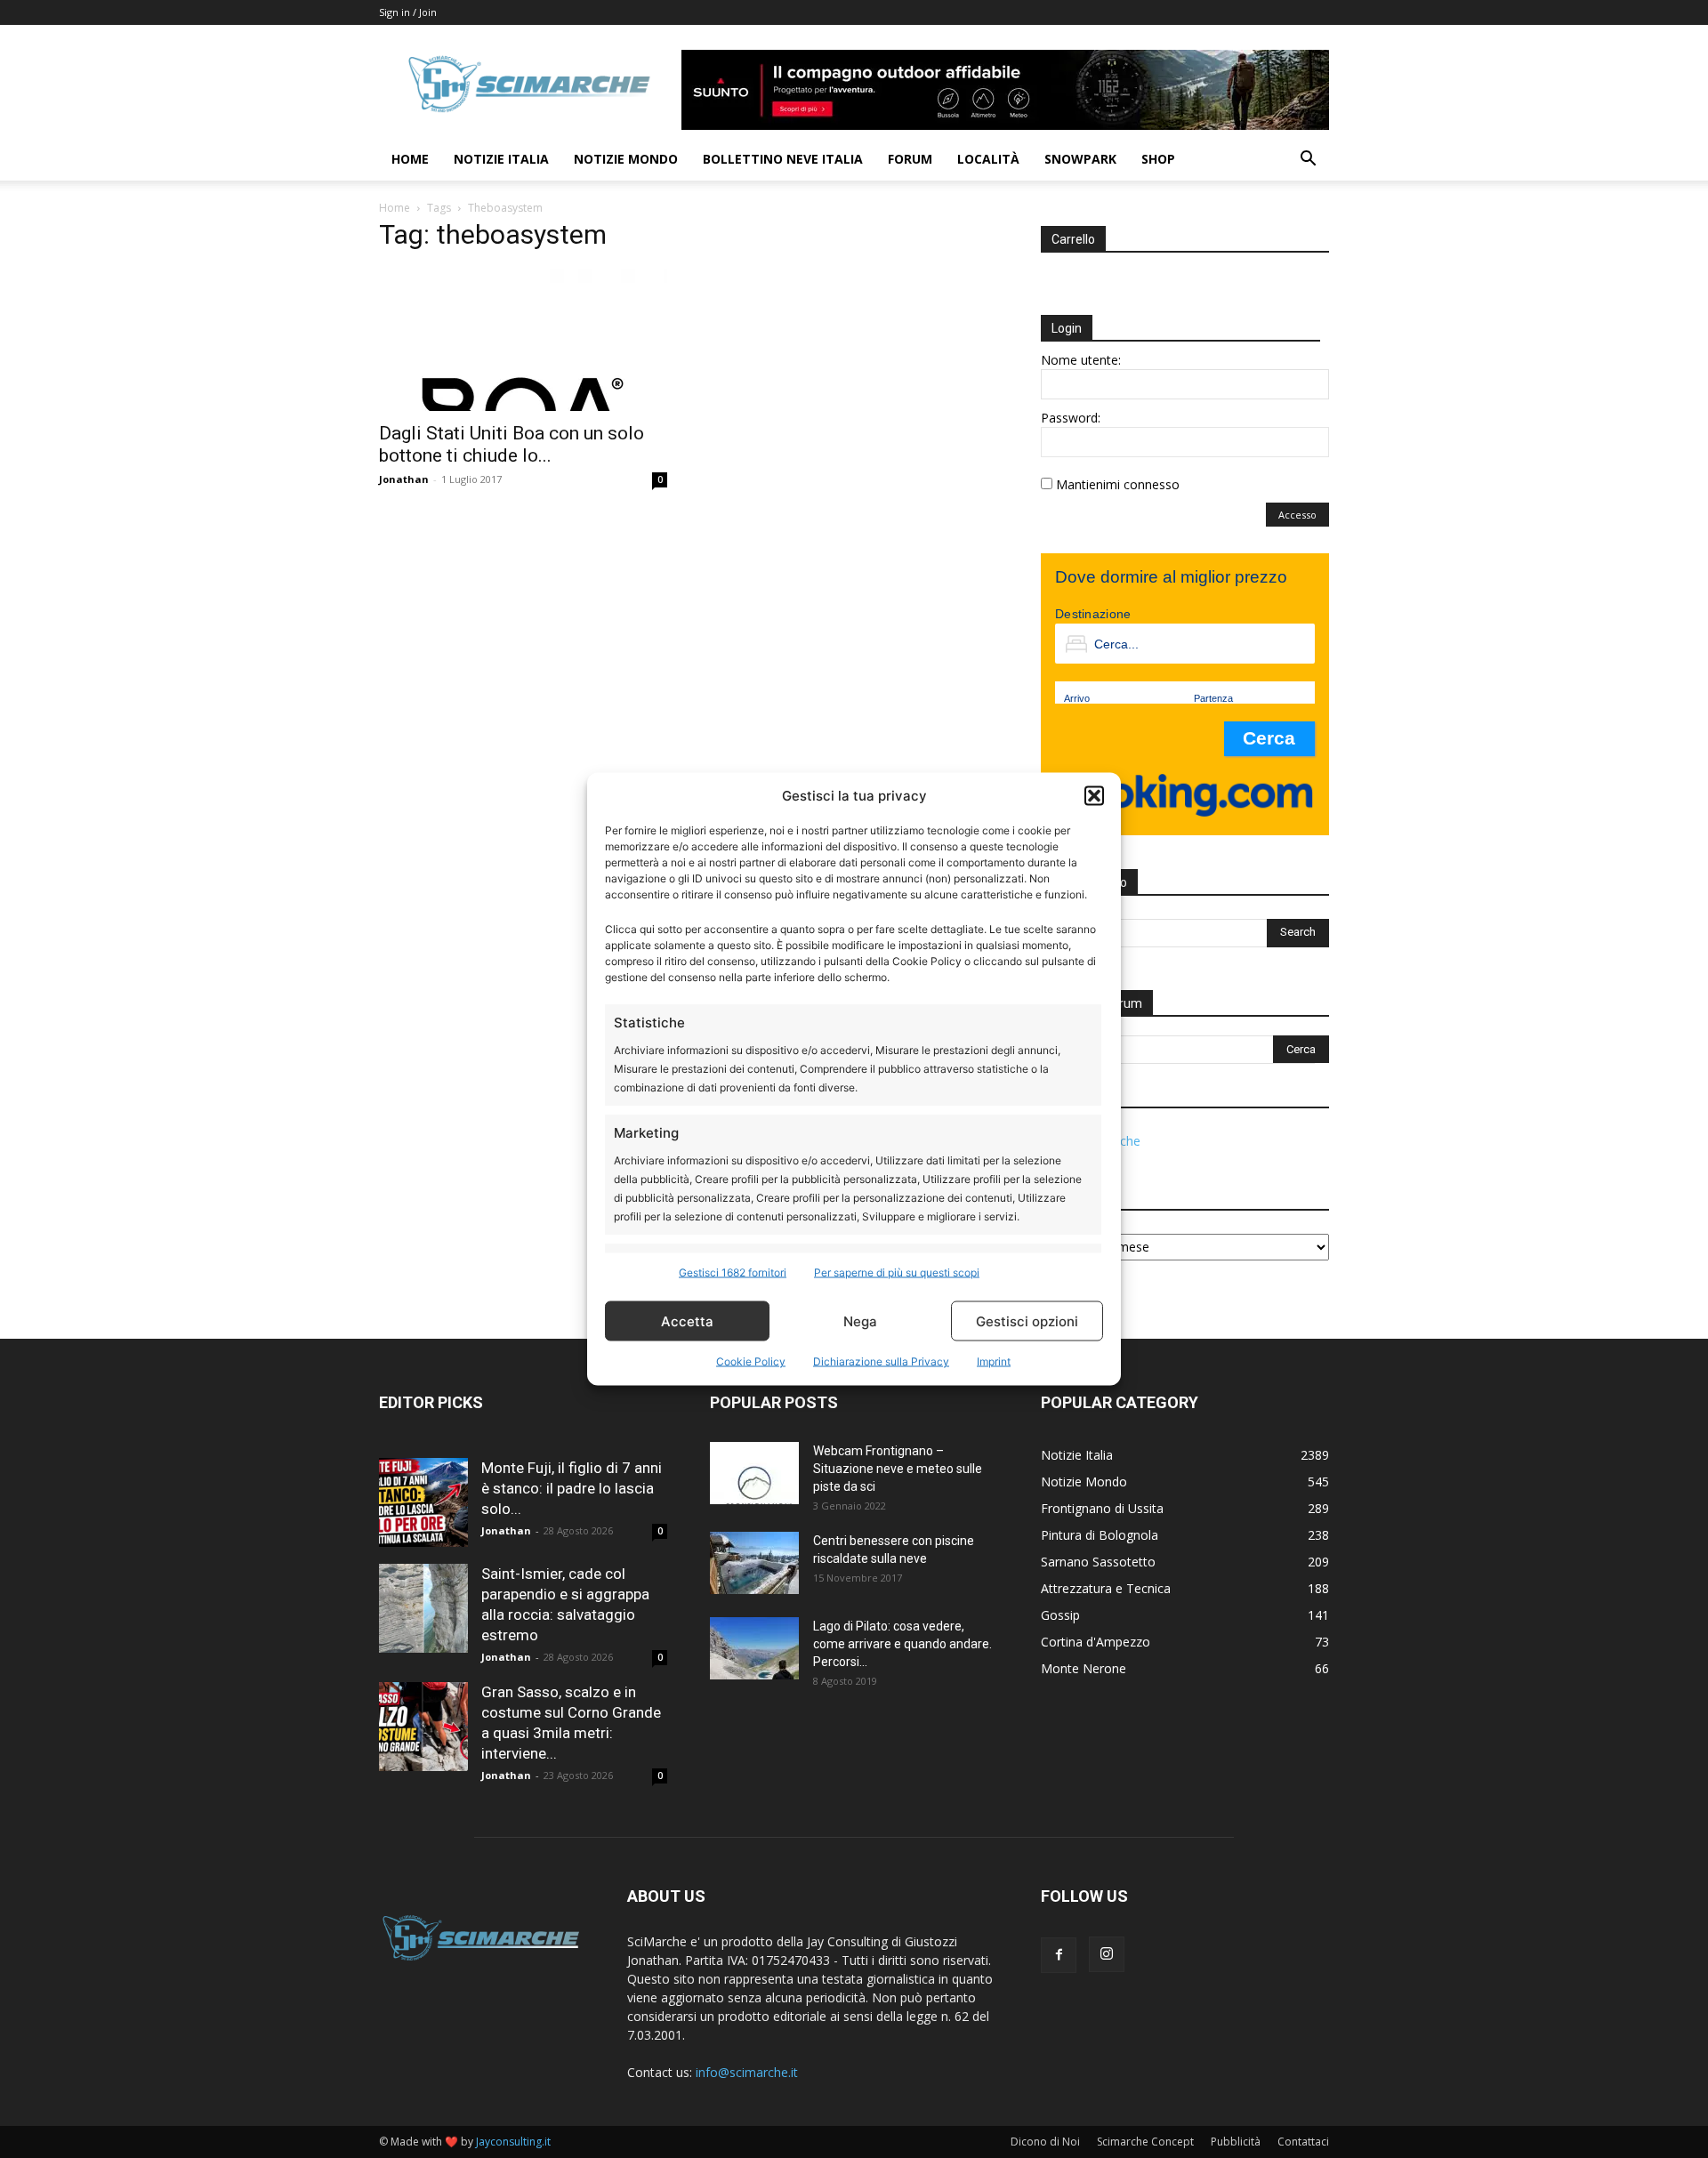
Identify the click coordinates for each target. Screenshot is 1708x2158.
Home (410, 159)
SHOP (1158, 159)
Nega (860, 1321)
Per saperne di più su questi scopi (897, 1272)
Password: (1071, 418)
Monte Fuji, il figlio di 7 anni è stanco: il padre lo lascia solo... (572, 1488)
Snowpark (1080, 159)
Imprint (994, 1361)
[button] (1094, 795)
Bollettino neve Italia (783, 159)
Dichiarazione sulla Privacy (881, 1361)
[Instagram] (1107, 1954)
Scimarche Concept (1145, 2142)
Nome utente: (1081, 360)
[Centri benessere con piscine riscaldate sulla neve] (754, 1563)
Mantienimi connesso (1118, 484)
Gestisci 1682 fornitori (733, 1272)
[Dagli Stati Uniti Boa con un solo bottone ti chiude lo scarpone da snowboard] (523, 340)
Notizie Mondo (626, 159)
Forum (910, 159)
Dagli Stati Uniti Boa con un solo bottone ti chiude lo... (512, 444)
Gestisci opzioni (1027, 1321)
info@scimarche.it (747, 2072)
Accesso (1297, 515)
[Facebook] (1059, 1955)
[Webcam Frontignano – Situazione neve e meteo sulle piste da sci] (754, 1473)
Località (988, 159)
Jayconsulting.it (513, 2142)
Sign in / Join (408, 12)
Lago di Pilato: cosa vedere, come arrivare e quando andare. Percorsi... (902, 1644)
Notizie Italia (501, 159)
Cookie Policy (751, 1361)
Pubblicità (1236, 2142)
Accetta (687, 1321)
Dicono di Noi (1045, 2142)
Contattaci (1303, 2142)
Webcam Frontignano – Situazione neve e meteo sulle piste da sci (898, 1469)
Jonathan (404, 479)
